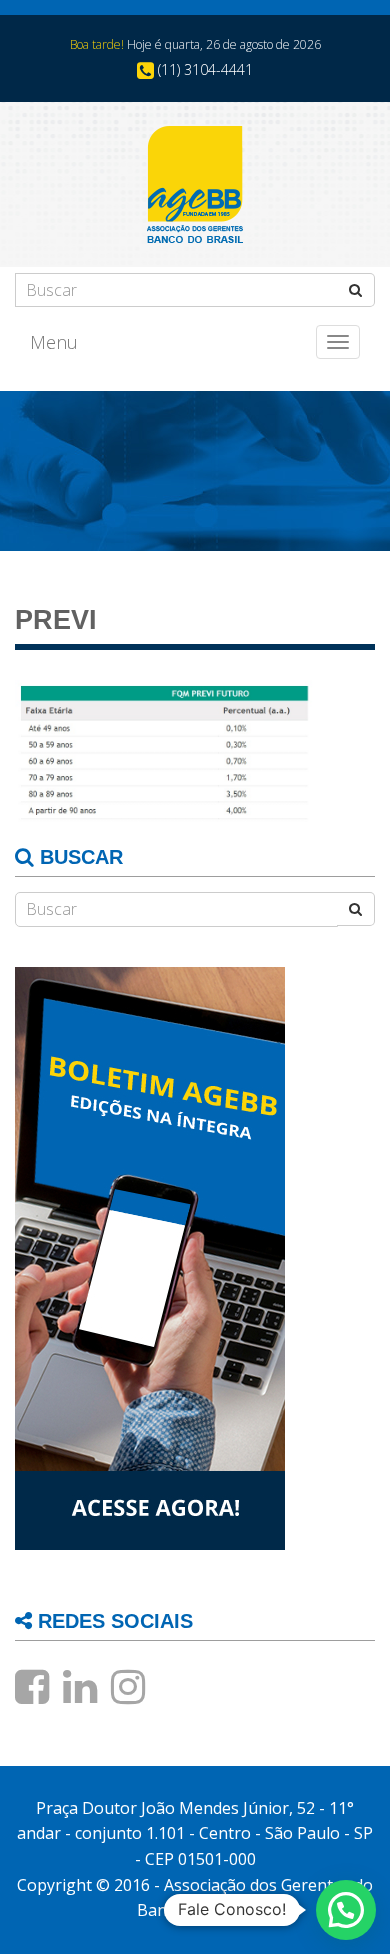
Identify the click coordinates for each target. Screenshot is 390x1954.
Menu (54, 342)
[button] (346, 1910)
